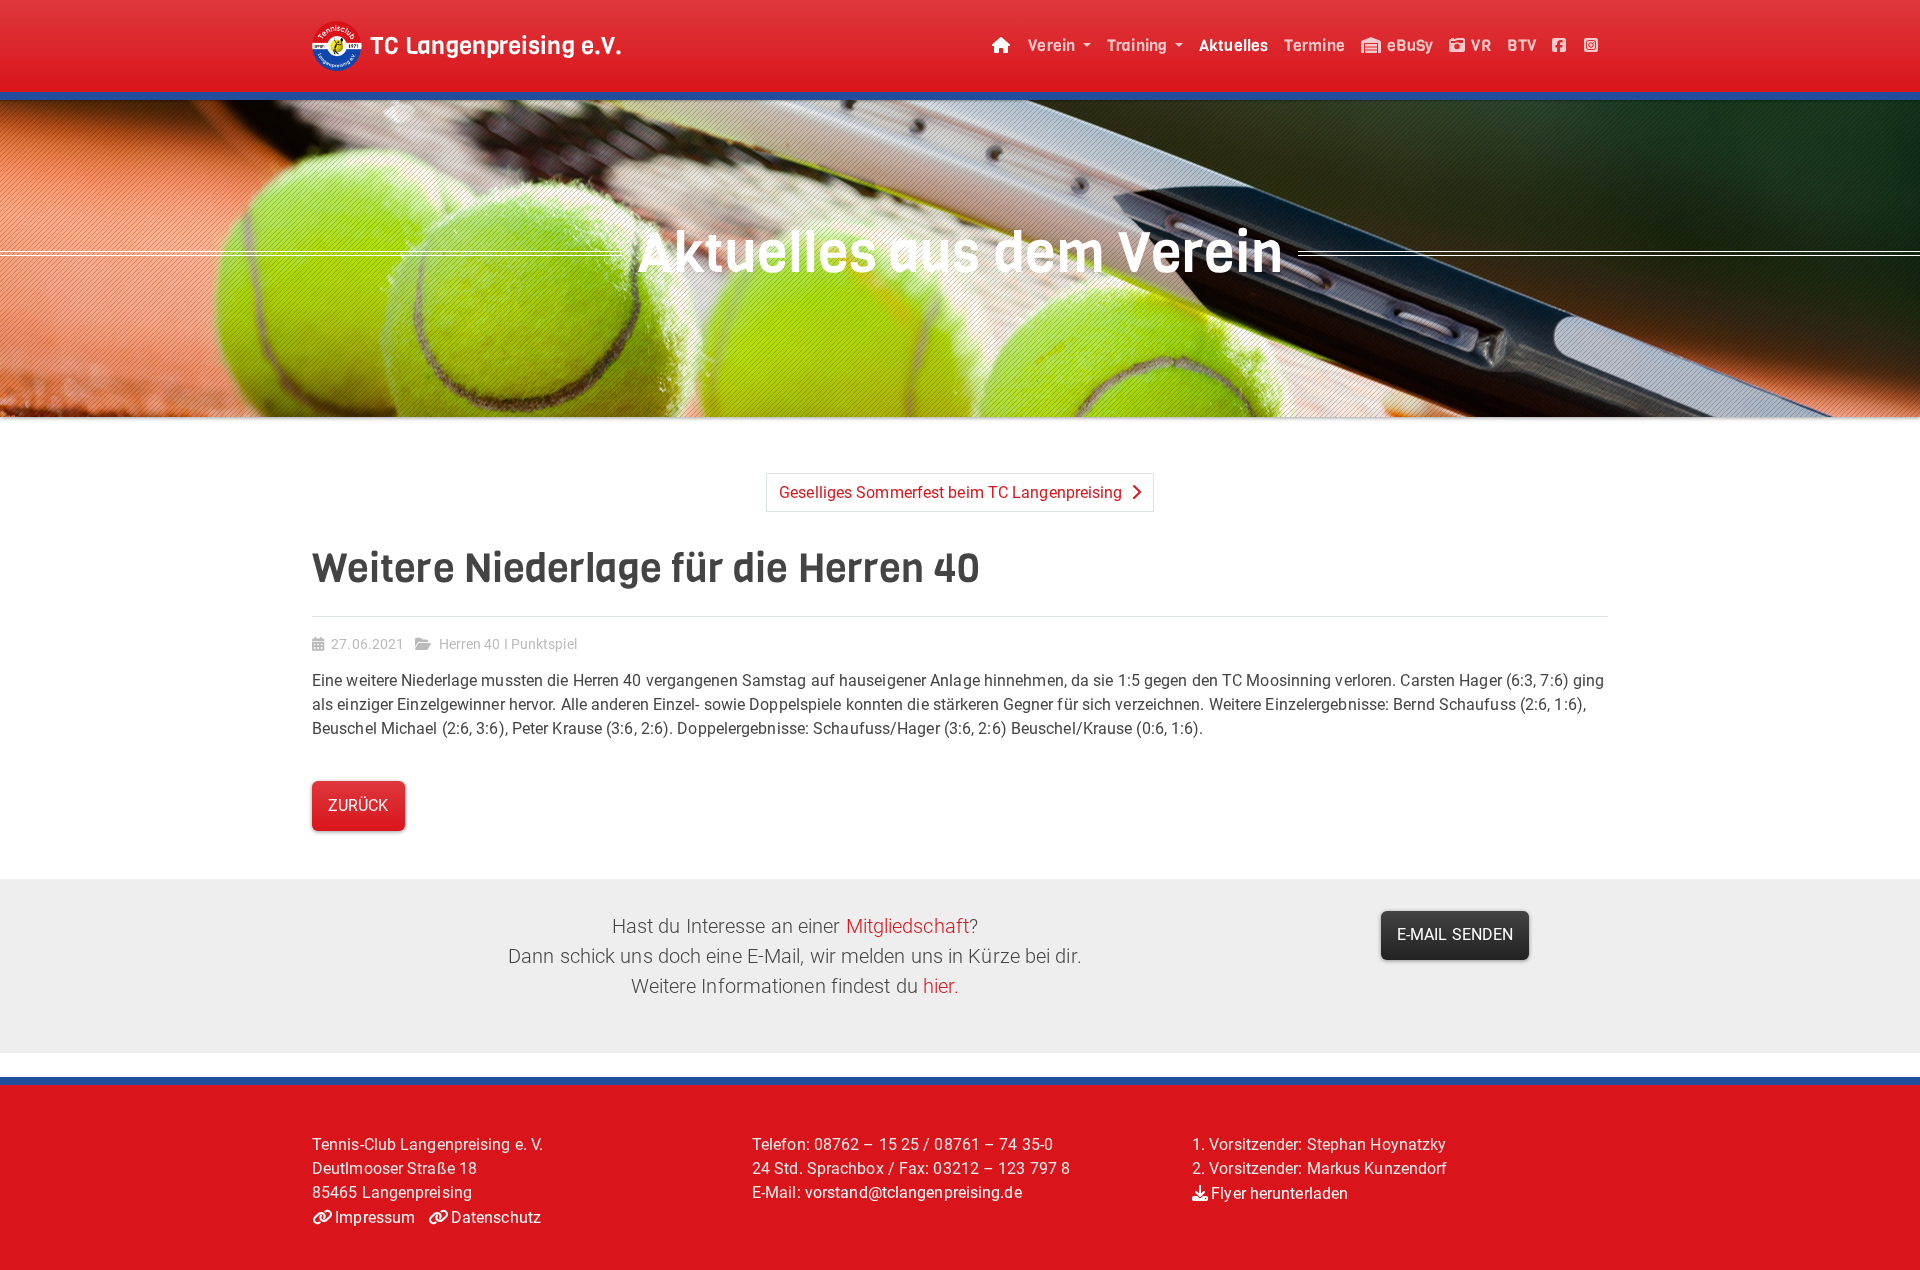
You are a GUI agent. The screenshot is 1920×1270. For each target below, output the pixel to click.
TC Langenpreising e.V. (496, 46)
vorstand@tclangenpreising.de (913, 1192)
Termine (1314, 45)
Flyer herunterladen (1279, 1193)
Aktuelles (1233, 45)
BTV (1521, 45)
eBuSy (1408, 45)
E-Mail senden (1455, 934)
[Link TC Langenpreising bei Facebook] (1560, 46)
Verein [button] (1053, 45)
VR (1478, 45)
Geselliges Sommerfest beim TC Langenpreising (953, 492)
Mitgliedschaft (907, 926)
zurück (358, 805)
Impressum (375, 1217)
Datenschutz (496, 1217)
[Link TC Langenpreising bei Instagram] (1592, 46)
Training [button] (1139, 45)
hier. (941, 986)
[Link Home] (1002, 46)
